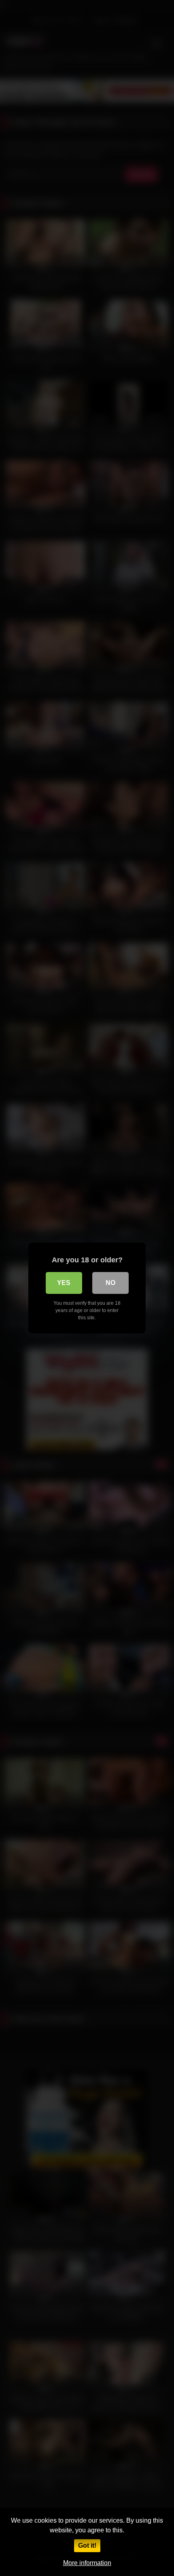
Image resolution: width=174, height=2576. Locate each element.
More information (87, 2563)
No (110, 1283)
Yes (64, 1283)
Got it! (87, 2545)
